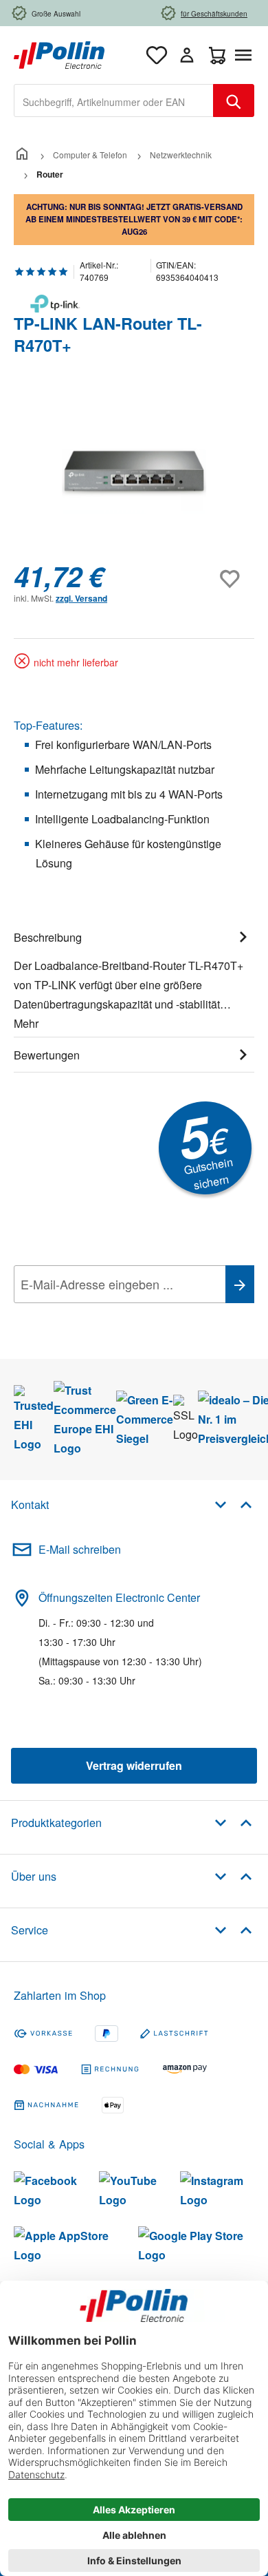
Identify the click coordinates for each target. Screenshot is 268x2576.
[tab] (134, 978)
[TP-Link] (134, 304)
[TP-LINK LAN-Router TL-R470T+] (134, 473)
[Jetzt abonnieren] (240, 1284)
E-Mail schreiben (80, 1549)
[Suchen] (234, 101)
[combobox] (114, 101)
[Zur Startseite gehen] (59, 53)
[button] (233, 1504)
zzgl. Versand (81, 598)
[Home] (22, 155)
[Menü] (246, 55)
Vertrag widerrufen (134, 1765)
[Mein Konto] (187, 55)
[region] (134, 473)
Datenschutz (102, 1315)
